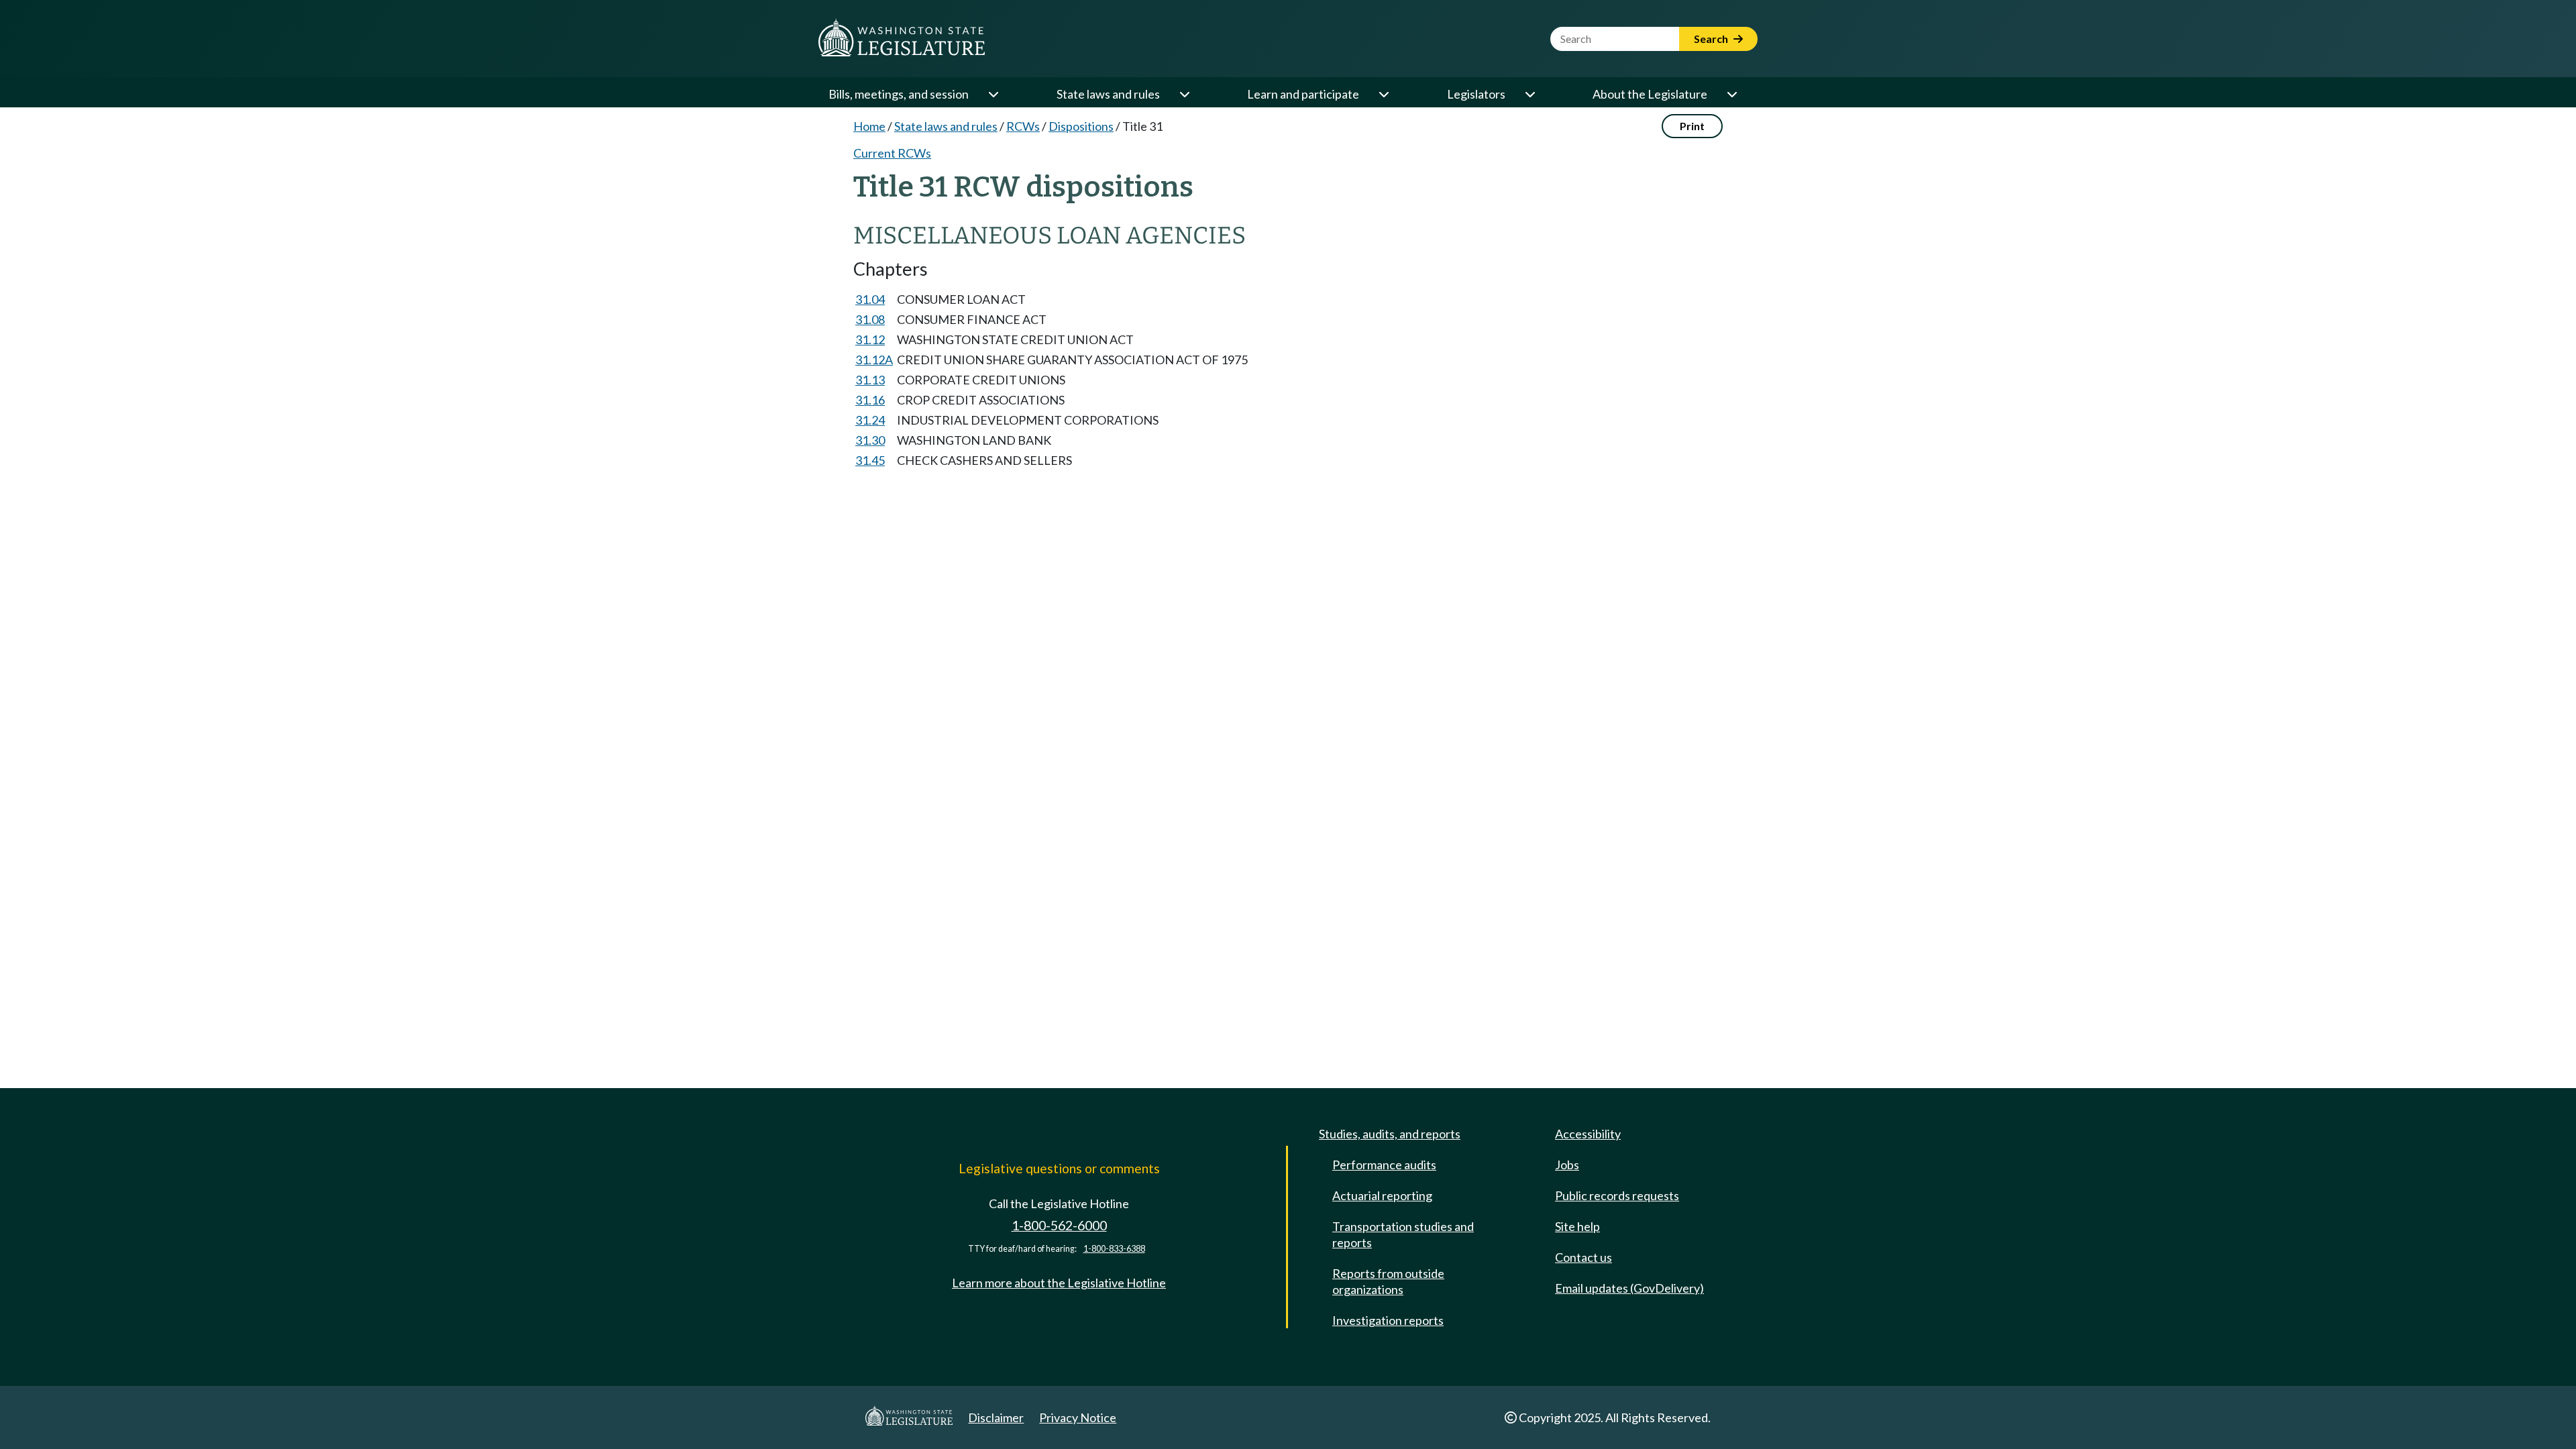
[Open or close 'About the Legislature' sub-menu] (1731, 94)
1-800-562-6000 (1059, 1225)
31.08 (870, 319)
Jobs (1567, 1165)
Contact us (1584, 1257)
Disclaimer (996, 1417)
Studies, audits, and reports (1390, 1134)
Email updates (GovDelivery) (1629, 1288)
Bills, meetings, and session (899, 94)
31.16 (870, 400)
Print (1692, 126)
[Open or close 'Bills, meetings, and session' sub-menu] (993, 94)
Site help (1577, 1226)
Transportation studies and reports (1403, 1234)
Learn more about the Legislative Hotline (1059, 1283)
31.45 (870, 460)
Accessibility (1588, 1134)
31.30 (870, 440)
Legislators (1476, 94)
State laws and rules (1108, 94)
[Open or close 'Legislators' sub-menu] (1529, 94)
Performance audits (1384, 1165)
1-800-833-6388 (1114, 1249)
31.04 (870, 299)
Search (1712, 39)
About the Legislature (1650, 94)
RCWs (1023, 126)
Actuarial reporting (1382, 1195)
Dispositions (1081, 126)
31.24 (870, 420)
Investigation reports (1388, 1320)
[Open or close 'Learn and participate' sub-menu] (1383, 94)
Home (869, 126)
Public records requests (1617, 1195)
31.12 (870, 339)
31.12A (874, 360)
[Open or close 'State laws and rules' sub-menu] (1184, 94)
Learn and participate (1303, 94)
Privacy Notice (1078, 1417)
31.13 (870, 380)
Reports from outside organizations (1388, 1281)
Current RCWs (892, 153)
